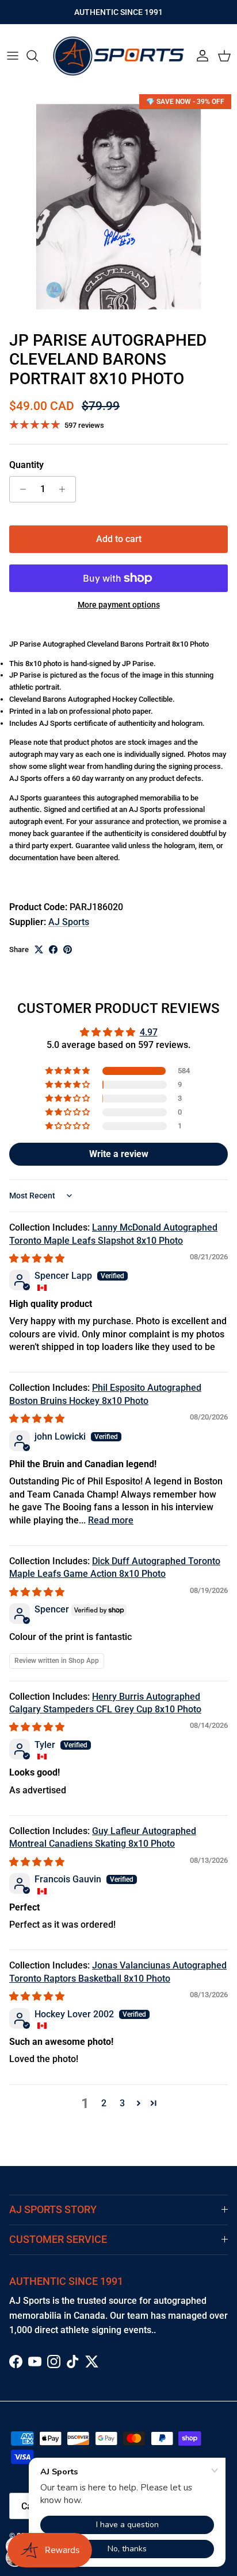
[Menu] (13, 56)
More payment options (119, 605)
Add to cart (119, 539)
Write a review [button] (119, 1154)
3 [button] (122, 2103)
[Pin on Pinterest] (68, 949)
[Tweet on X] (39, 949)
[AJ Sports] (118, 56)
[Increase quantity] (65, 489)
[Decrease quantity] (20, 489)
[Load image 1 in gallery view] (118, 207)
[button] (68, 1071)
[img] (37, 1258)
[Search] (38, 56)
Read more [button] (111, 1520)
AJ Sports (69, 922)
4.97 (149, 1032)
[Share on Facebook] (53, 949)
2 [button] (104, 2103)
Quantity (26, 465)
